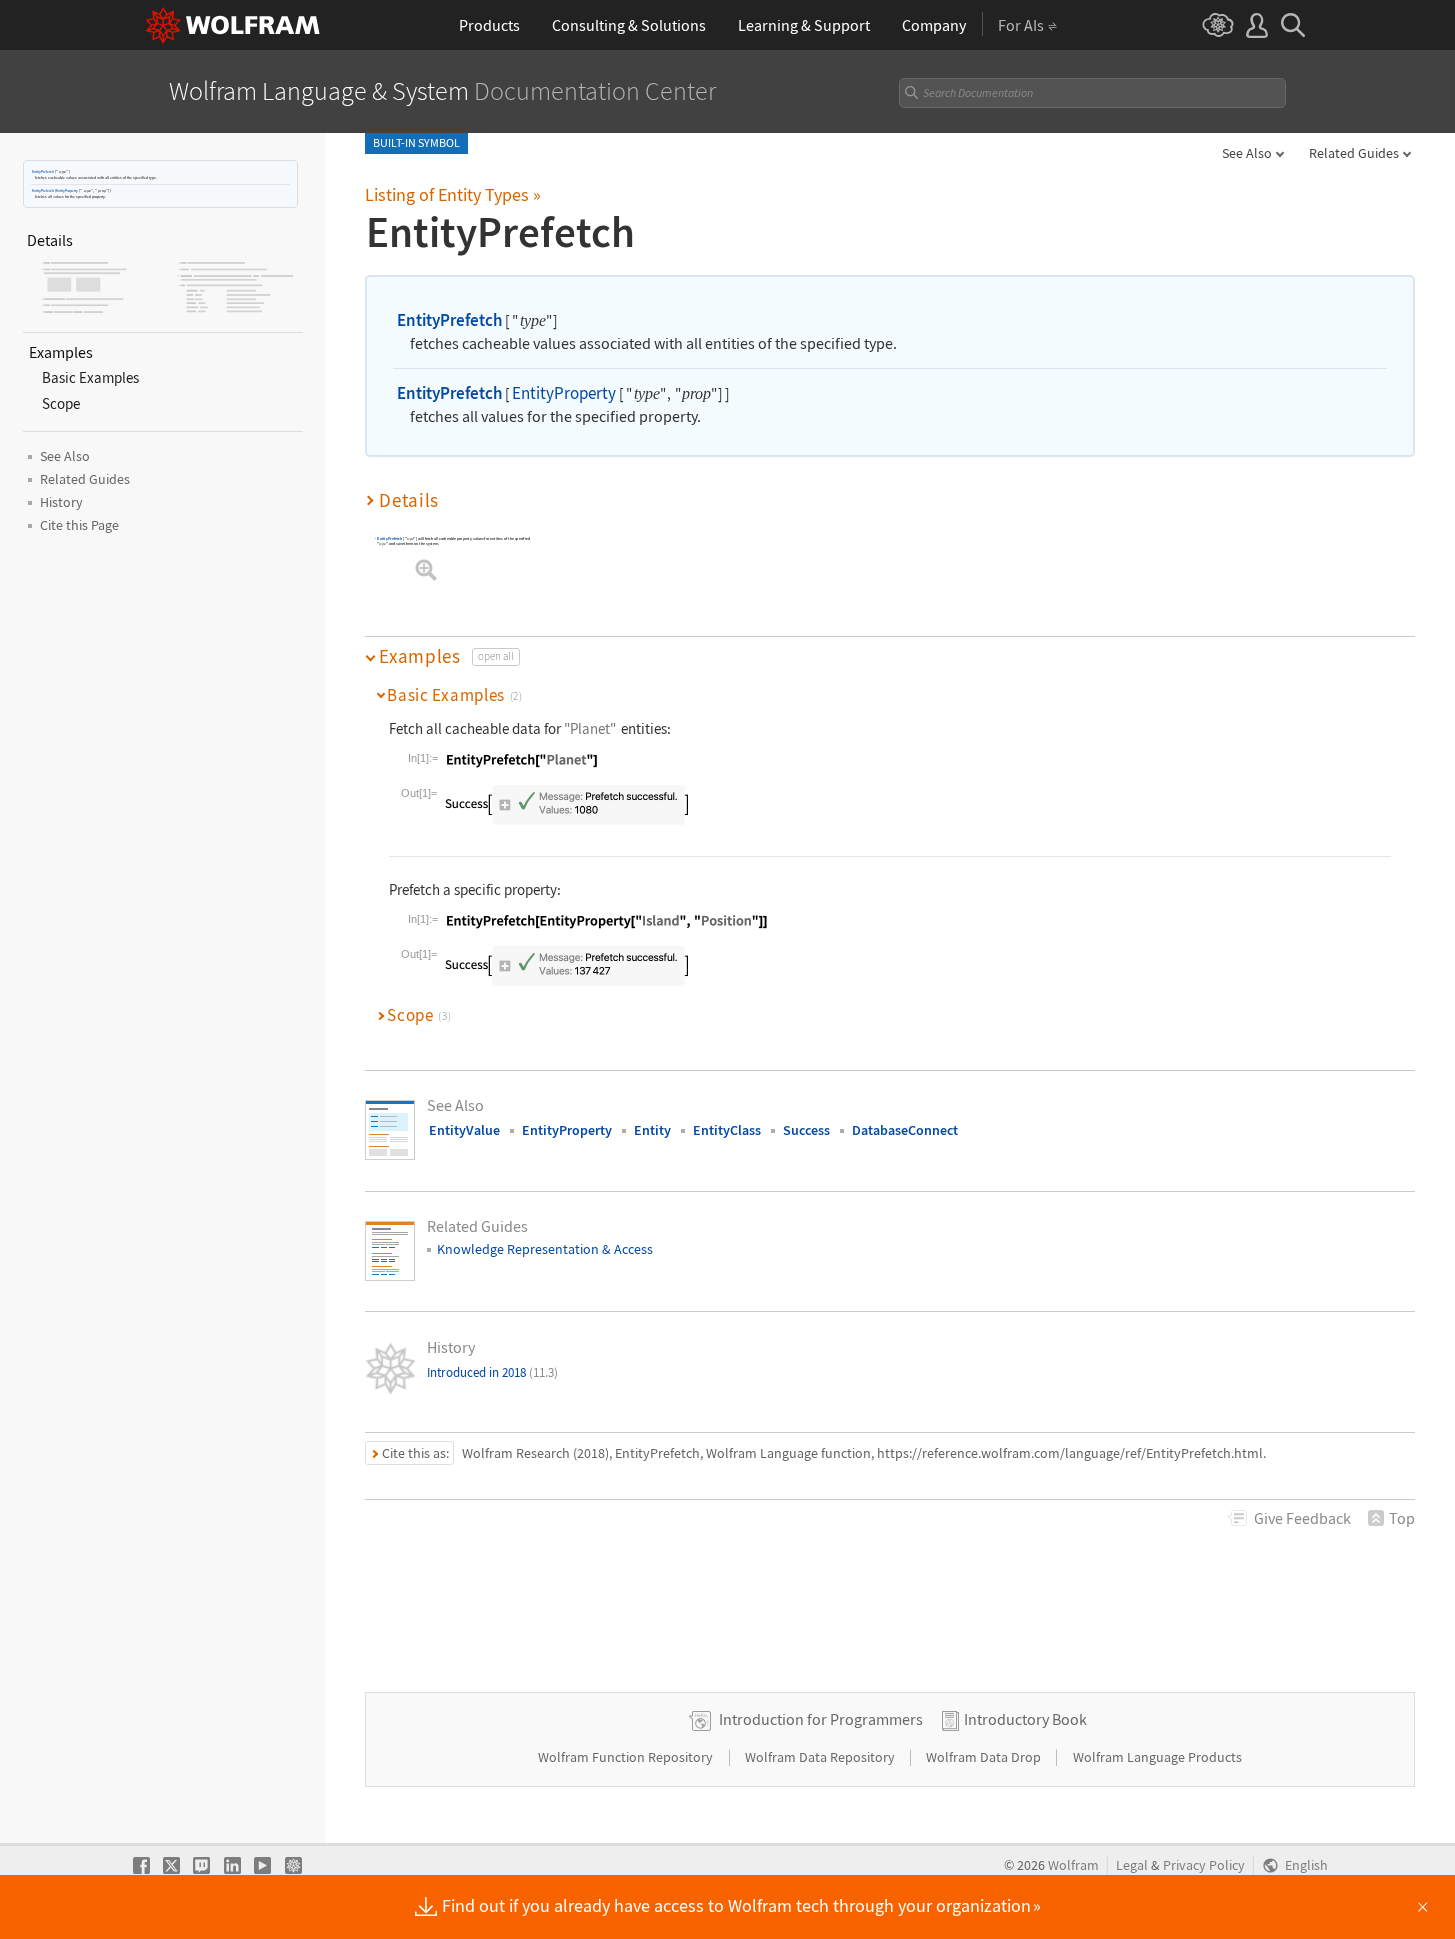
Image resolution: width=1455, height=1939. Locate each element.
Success (806, 1130)
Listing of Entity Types (453, 194)
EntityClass (727, 1130)
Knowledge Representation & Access (545, 1249)
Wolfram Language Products (1157, 1757)
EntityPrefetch (43, 171)
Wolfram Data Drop (985, 1757)
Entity (652, 1130)
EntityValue (464, 1130)
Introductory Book (1025, 1719)
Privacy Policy (1204, 1865)
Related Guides (1354, 153)
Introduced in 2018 (492, 1372)
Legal (1132, 1865)
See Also (1247, 153)
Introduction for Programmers (821, 1719)
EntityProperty (67, 190)
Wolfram (1073, 1865)
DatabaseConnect (905, 1130)
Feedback (1302, 1518)
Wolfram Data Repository (821, 1757)
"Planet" (590, 728)
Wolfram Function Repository (627, 1757)
